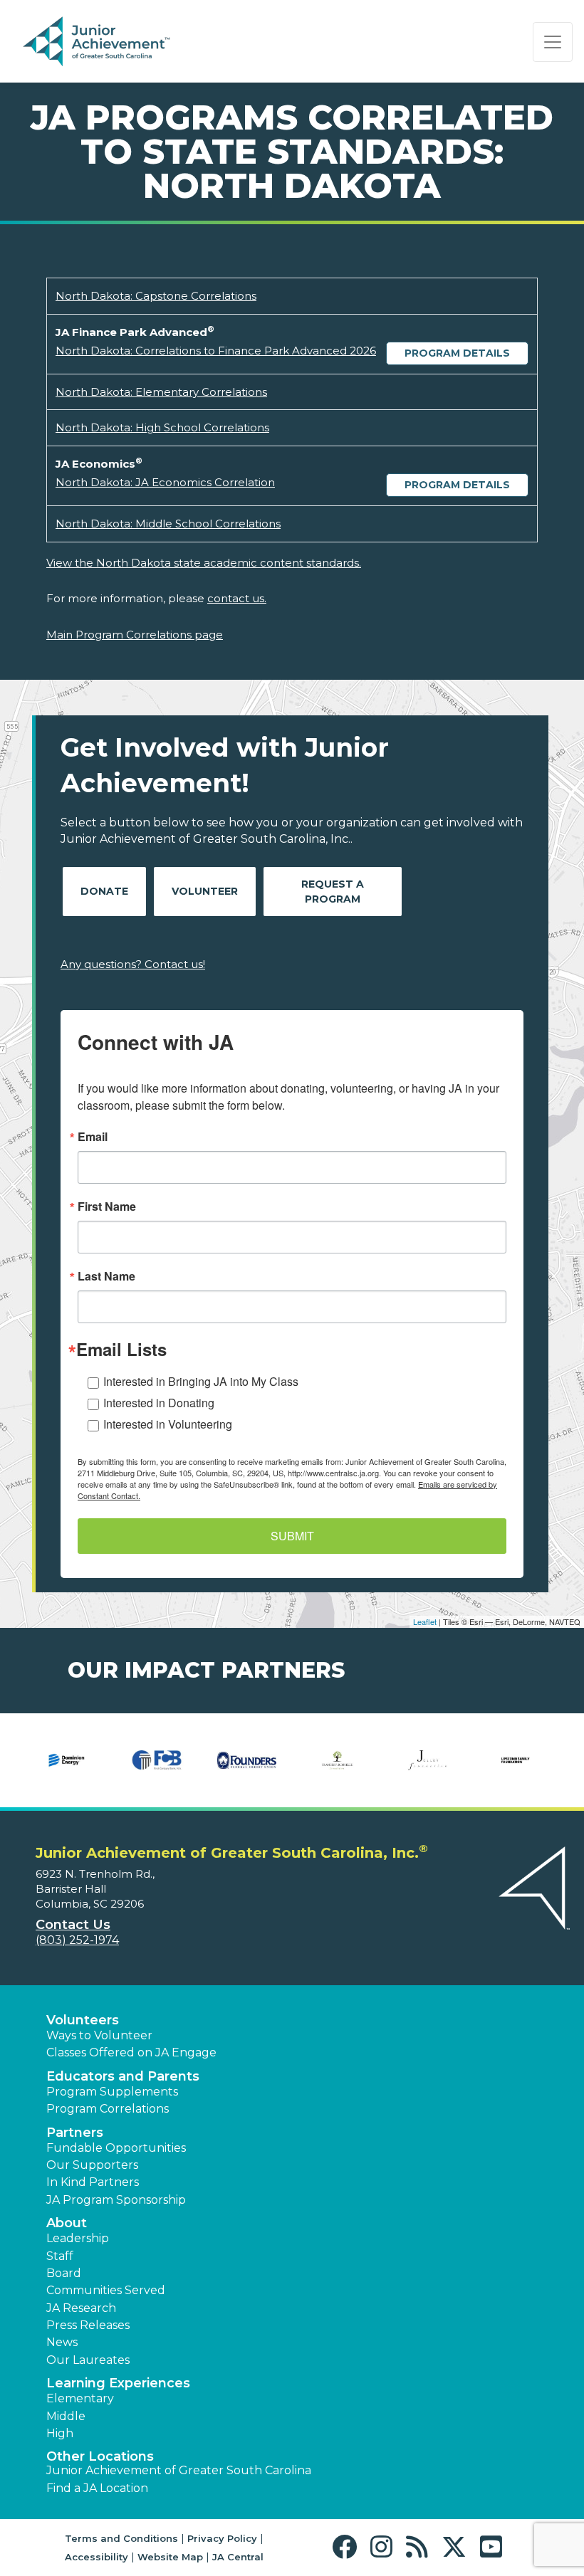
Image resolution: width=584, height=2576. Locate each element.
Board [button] (64, 2273)
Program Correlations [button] (108, 2109)
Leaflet (425, 1621)
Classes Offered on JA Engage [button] (131, 2052)
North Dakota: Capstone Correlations (156, 296)
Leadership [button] (78, 2238)
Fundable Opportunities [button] (116, 2148)
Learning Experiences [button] (118, 2383)
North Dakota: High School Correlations (162, 427)
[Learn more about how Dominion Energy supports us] (67, 1760)
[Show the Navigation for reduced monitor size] (553, 42)
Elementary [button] (80, 2398)
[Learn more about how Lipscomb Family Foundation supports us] (517, 1760)
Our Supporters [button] (92, 2165)
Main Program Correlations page (135, 635)
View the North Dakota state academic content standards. (204, 563)
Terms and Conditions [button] (121, 2538)
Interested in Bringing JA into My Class (201, 1381)
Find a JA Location (97, 2488)
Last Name (106, 1276)
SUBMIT (292, 1536)
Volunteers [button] (83, 2020)
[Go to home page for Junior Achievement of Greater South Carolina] (119, 42)
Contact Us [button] (73, 1925)
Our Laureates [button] (88, 2360)
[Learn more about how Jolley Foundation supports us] (428, 1760)
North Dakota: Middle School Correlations (168, 524)
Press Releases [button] (88, 2325)
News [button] (62, 2342)
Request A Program (333, 892)
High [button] (60, 2433)
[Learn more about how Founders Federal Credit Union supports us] (247, 1760)
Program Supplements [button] (112, 2092)
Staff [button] (60, 2256)
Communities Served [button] (106, 2290)
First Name (107, 1206)
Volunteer (205, 891)
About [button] (67, 2223)
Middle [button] (66, 2416)
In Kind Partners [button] (93, 2182)
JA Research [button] (81, 2308)
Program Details (457, 353)
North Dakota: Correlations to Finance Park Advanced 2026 (216, 351)
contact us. (237, 598)
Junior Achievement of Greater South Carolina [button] (179, 2470)
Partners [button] (75, 2133)
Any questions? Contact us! (133, 964)
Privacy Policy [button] (222, 2538)
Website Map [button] (170, 2557)
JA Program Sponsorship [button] (116, 2200)
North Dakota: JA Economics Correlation (165, 482)
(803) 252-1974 (77, 1940)
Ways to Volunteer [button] (99, 2035)
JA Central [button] (238, 2557)
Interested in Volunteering (168, 1424)
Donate (104, 891)
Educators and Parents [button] (123, 2076)
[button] (348, 2547)
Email (93, 1137)
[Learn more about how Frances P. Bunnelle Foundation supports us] (337, 1760)
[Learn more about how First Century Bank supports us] (157, 1760)
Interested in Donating (159, 1403)
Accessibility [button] (97, 2557)
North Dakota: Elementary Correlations (161, 392)
